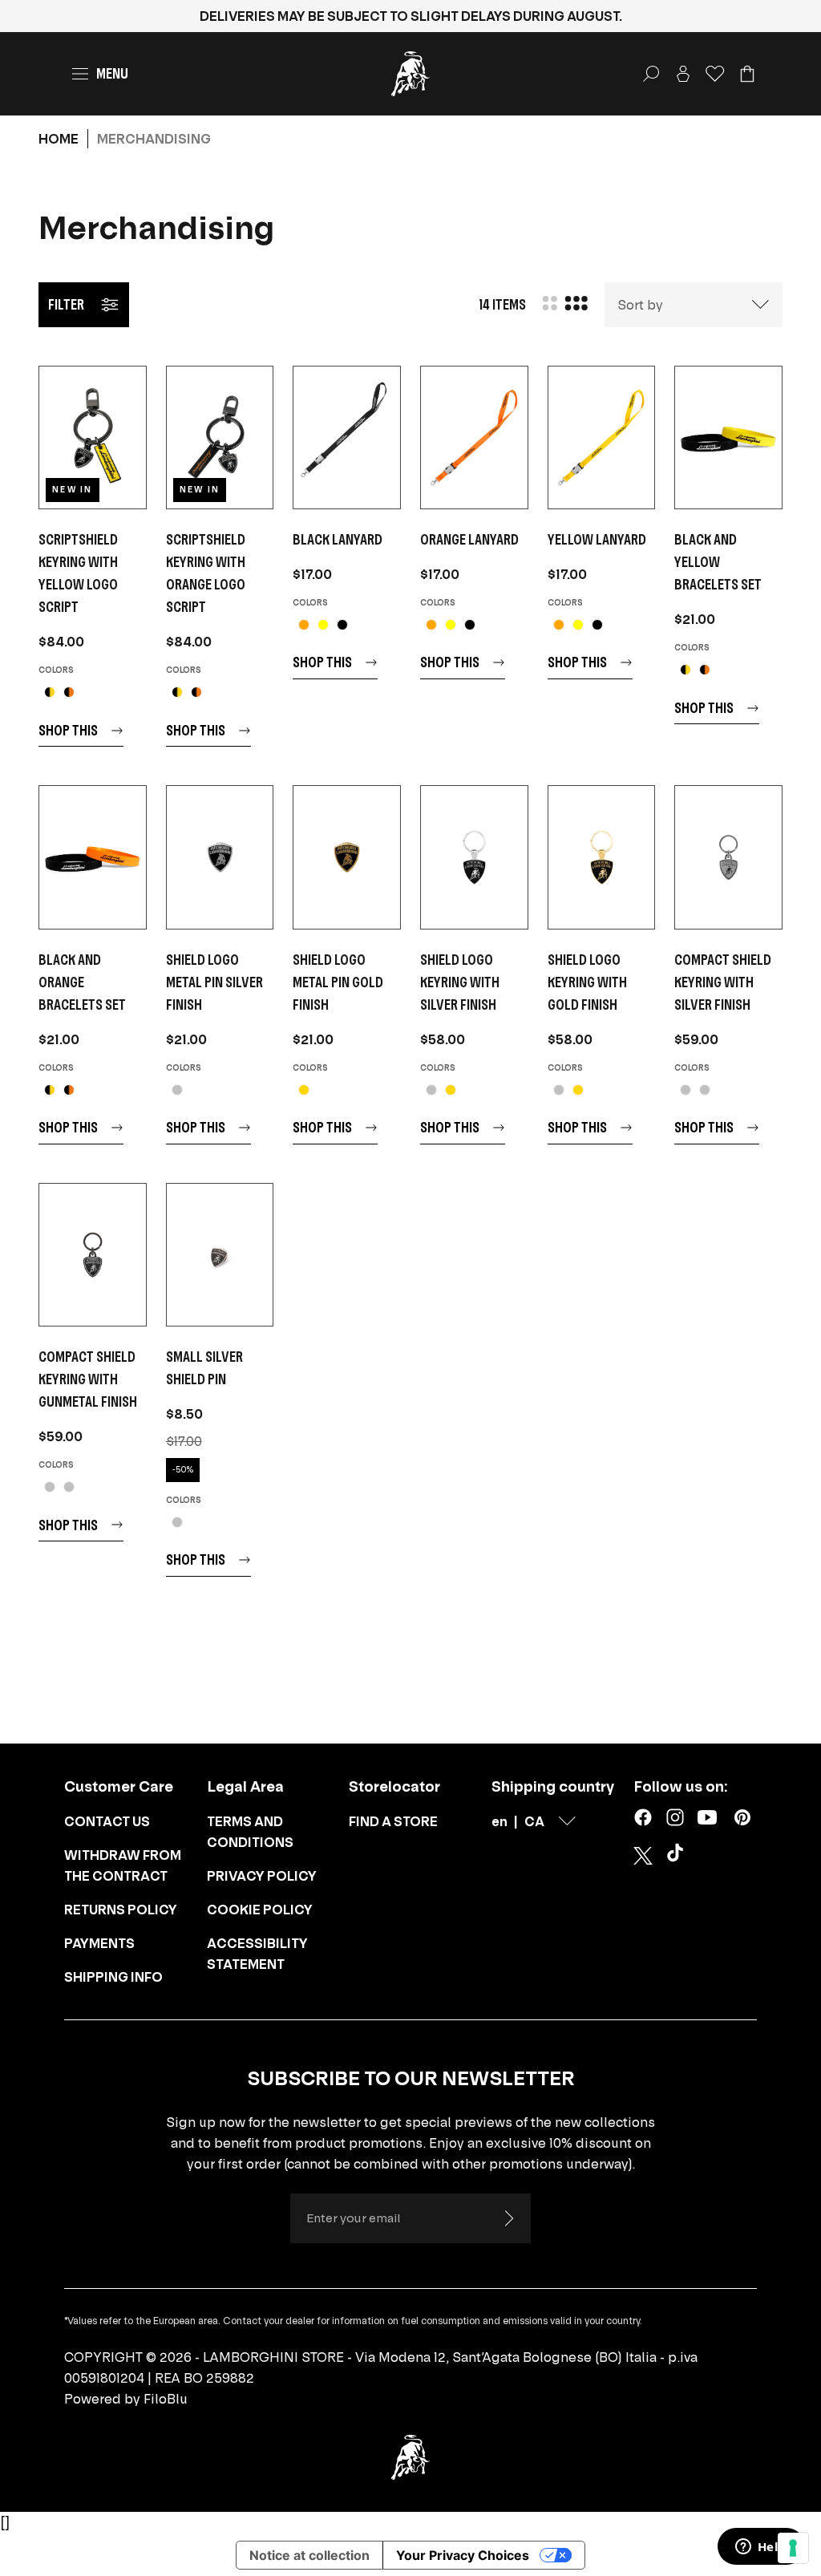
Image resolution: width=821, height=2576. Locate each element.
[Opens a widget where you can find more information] (761, 2548)
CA (534, 1821)
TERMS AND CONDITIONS (250, 1832)
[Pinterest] (742, 1817)
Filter (66, 304)
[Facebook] (643, 1817)
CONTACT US (107, 1821)
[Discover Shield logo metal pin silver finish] (220, 857)
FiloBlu (166, 2399)
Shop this (68, 730)
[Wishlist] (715, 74)
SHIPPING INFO (113, 1977)
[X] (643, 1856)
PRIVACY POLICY (262, 1876)
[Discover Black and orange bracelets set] (93, 857)
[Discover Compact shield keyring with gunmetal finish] (93, 1255)
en (499, 1821)
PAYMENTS (99, 1943)
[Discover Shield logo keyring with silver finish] (474, 857)
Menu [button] (112, 73)
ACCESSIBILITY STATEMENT (257, 1954)
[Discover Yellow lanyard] (602, 437)
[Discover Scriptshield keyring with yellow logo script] (93, 437)
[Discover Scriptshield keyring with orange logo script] (220, 437)
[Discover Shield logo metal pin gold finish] (347, 857)
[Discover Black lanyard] (347, 437)
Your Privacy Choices (463, 2555)
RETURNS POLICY (121, 1910)
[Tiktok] (678, 1856)
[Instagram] (675, 1817)
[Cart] (747, 74)
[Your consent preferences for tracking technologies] (793, 2548)
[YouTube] (707, 1817)
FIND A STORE (393, 1821)
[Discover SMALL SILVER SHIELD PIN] (220, 1255)
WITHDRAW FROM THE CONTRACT (123, 1865)
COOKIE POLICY (260, 1910)
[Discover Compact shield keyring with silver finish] (728, 857)
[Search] (651, 74)
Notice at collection (309, 2555)
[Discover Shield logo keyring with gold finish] (602, 857)
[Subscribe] (508, 2218)
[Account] (683, 74)
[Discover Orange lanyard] (474, 437)
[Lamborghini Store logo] (410, 74)
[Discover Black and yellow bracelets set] (728, 437)
